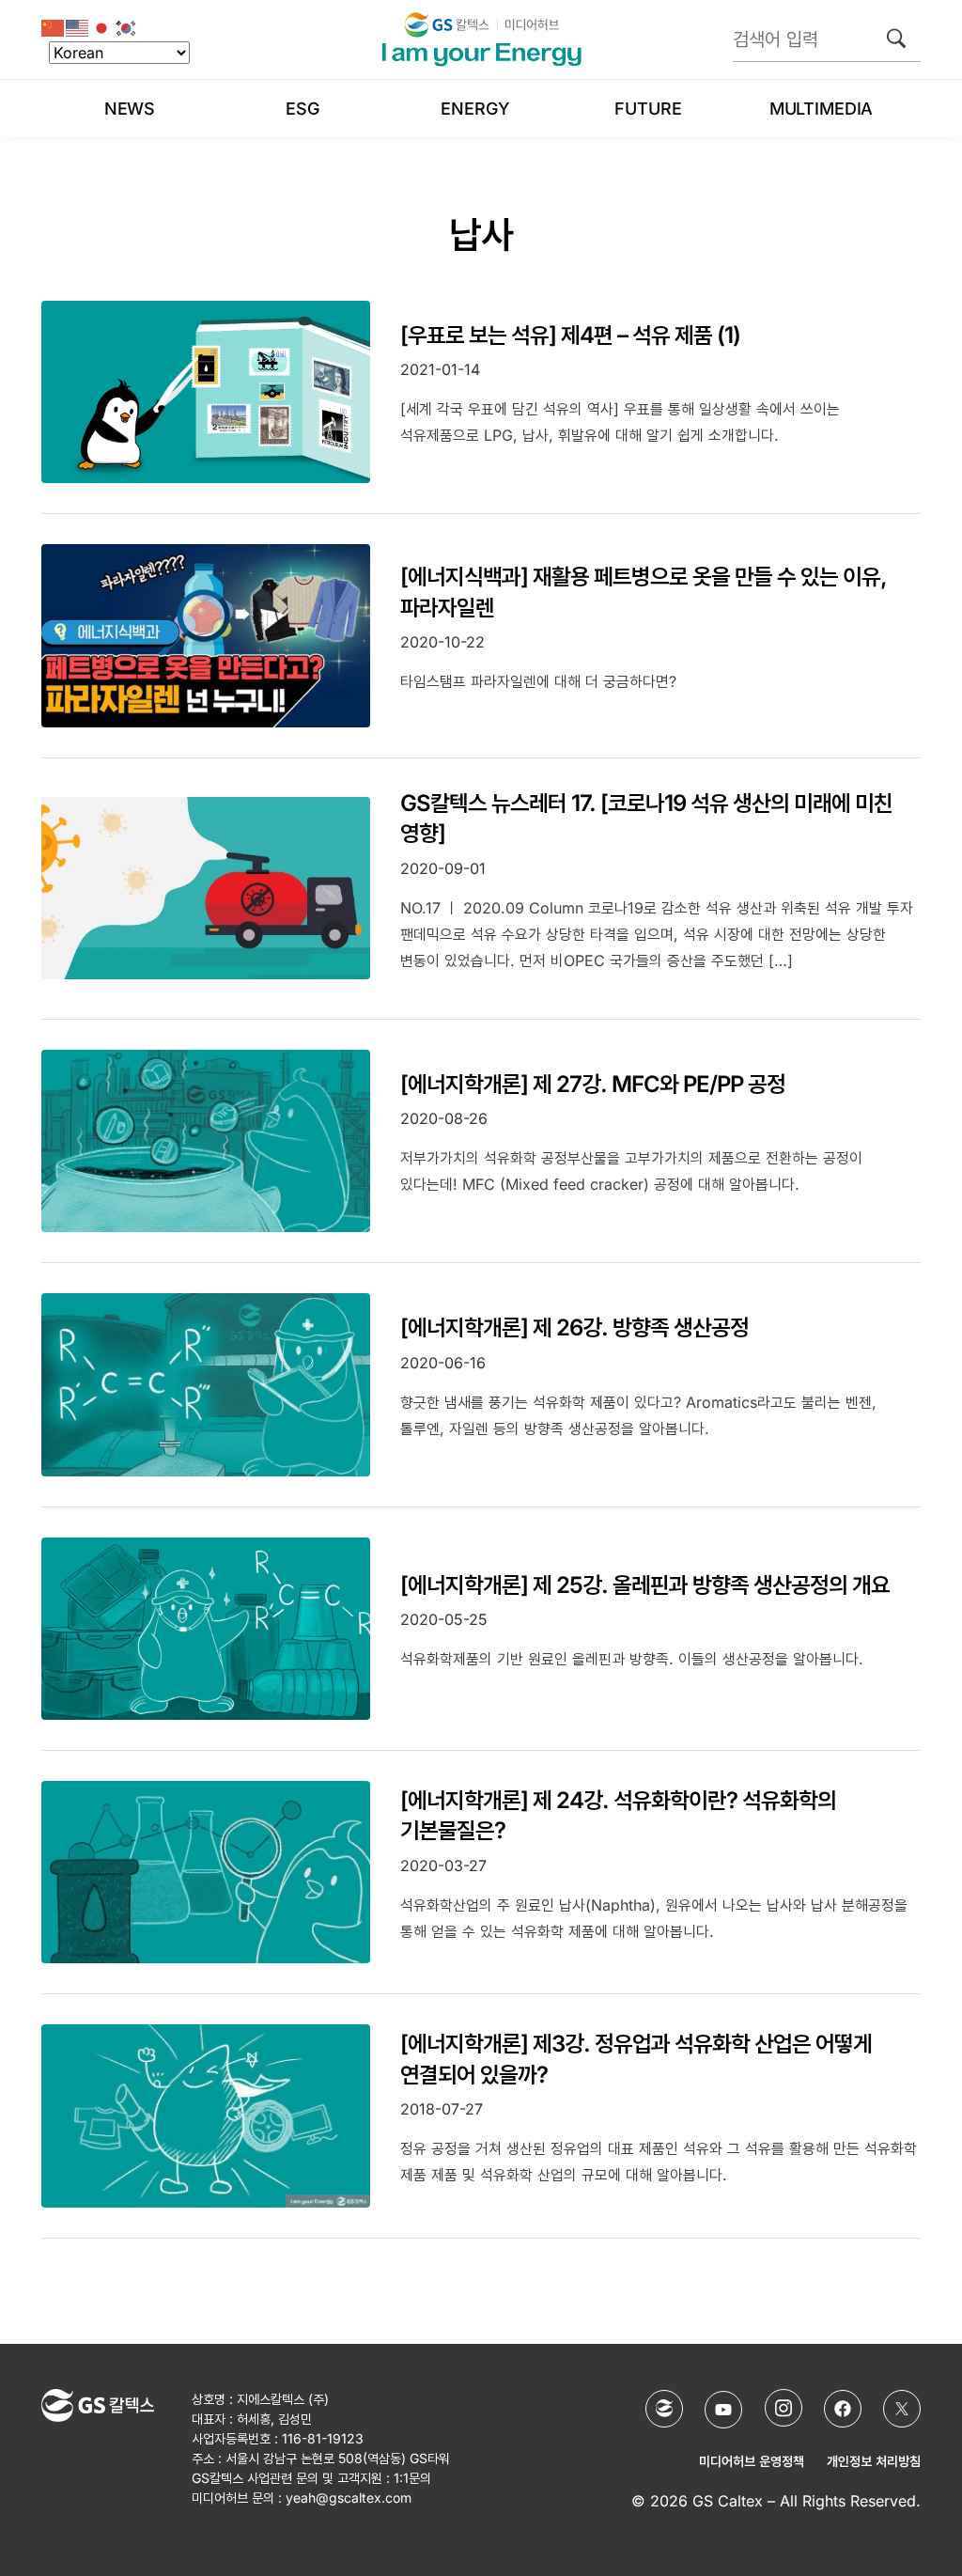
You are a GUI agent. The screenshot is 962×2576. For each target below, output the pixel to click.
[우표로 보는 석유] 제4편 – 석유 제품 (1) (570, 335)
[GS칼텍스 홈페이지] (664, 2409)
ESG (303, 109)
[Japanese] (102, 27)
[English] (78, 27)
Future (648, 109)
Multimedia (821, 109)
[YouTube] (723, 2410)
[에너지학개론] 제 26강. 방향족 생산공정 (574, 1327)
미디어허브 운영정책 (752, 2461)
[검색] (896, 39)
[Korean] (127, 27)
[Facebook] (843, 2409)
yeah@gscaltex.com (349, 2498)
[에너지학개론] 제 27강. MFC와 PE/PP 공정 (593, 1084)
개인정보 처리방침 (874, 2461)
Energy (475, 109)
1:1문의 (412, 2478)
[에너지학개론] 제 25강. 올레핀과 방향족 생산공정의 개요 (645, 1585)
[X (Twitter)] (902, 2409)
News (130, 109)
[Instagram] (784, 2408)
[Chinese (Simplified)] (54, 27)
